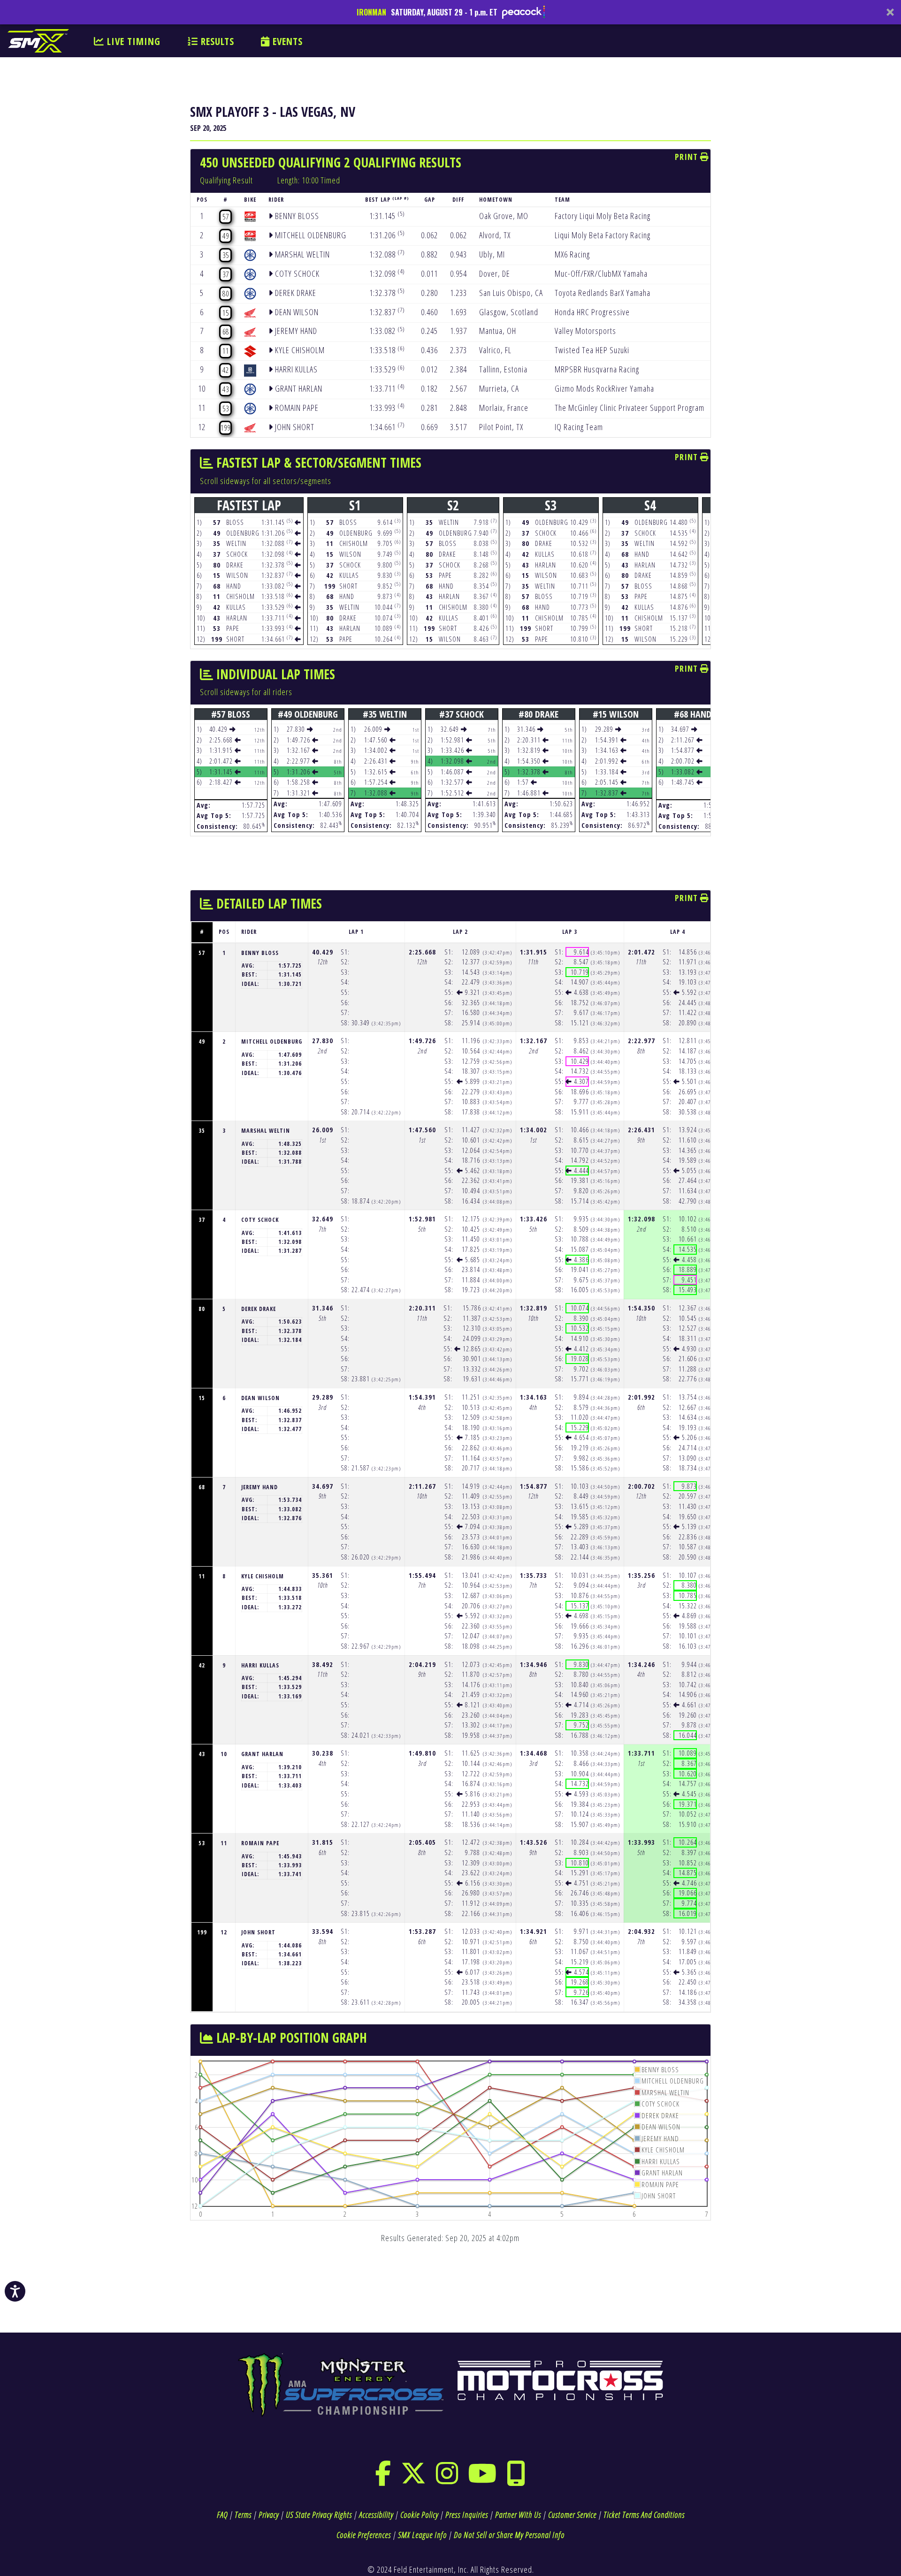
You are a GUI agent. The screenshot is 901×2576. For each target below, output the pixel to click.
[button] (450, 12)
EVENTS (286, 41)
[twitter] (414, 2479)
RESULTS (216, 41)
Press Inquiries (467, 2515)
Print (687, 157)
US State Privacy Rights (319, 2515)
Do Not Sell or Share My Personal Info (509, 2535)
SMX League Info (422, 2535)
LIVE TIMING (132, 41)
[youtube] (482, 2479)
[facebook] (383, 2479)
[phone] (516, 2479)
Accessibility (376, 2515)
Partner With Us (518, 2515)
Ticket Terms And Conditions (644, 2515)
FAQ (222, 2515)
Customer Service (572, 2515)
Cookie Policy (419, 2515)
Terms (243, 2515)
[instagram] (447, 2479)
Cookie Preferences (364, 2535)
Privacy (269, 2515)
